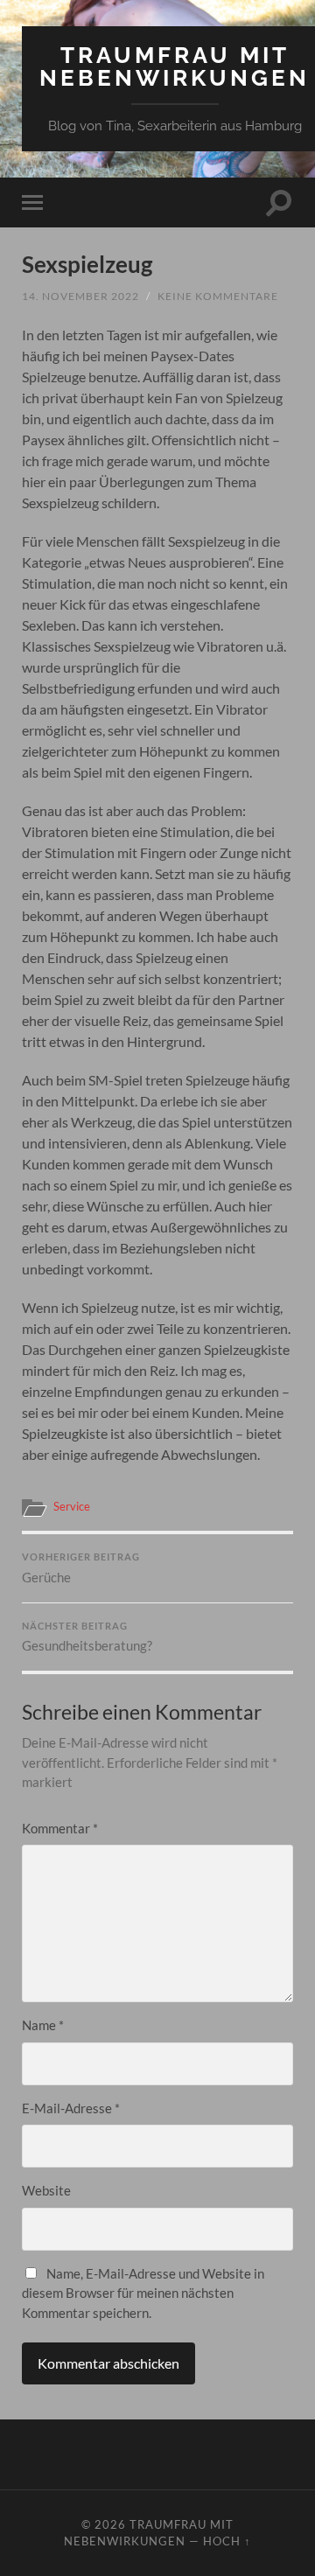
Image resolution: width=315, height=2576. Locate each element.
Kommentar (60, 1828)
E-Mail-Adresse (71, 2108)
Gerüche (81, 1568)
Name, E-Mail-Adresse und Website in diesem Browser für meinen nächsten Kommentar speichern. (143, 2293)
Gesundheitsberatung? (87, 1637)
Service (72, 1506)
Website (46, 2190)
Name (43, 2025)
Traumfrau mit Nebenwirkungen (175, 66)
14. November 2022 (80, 296)
